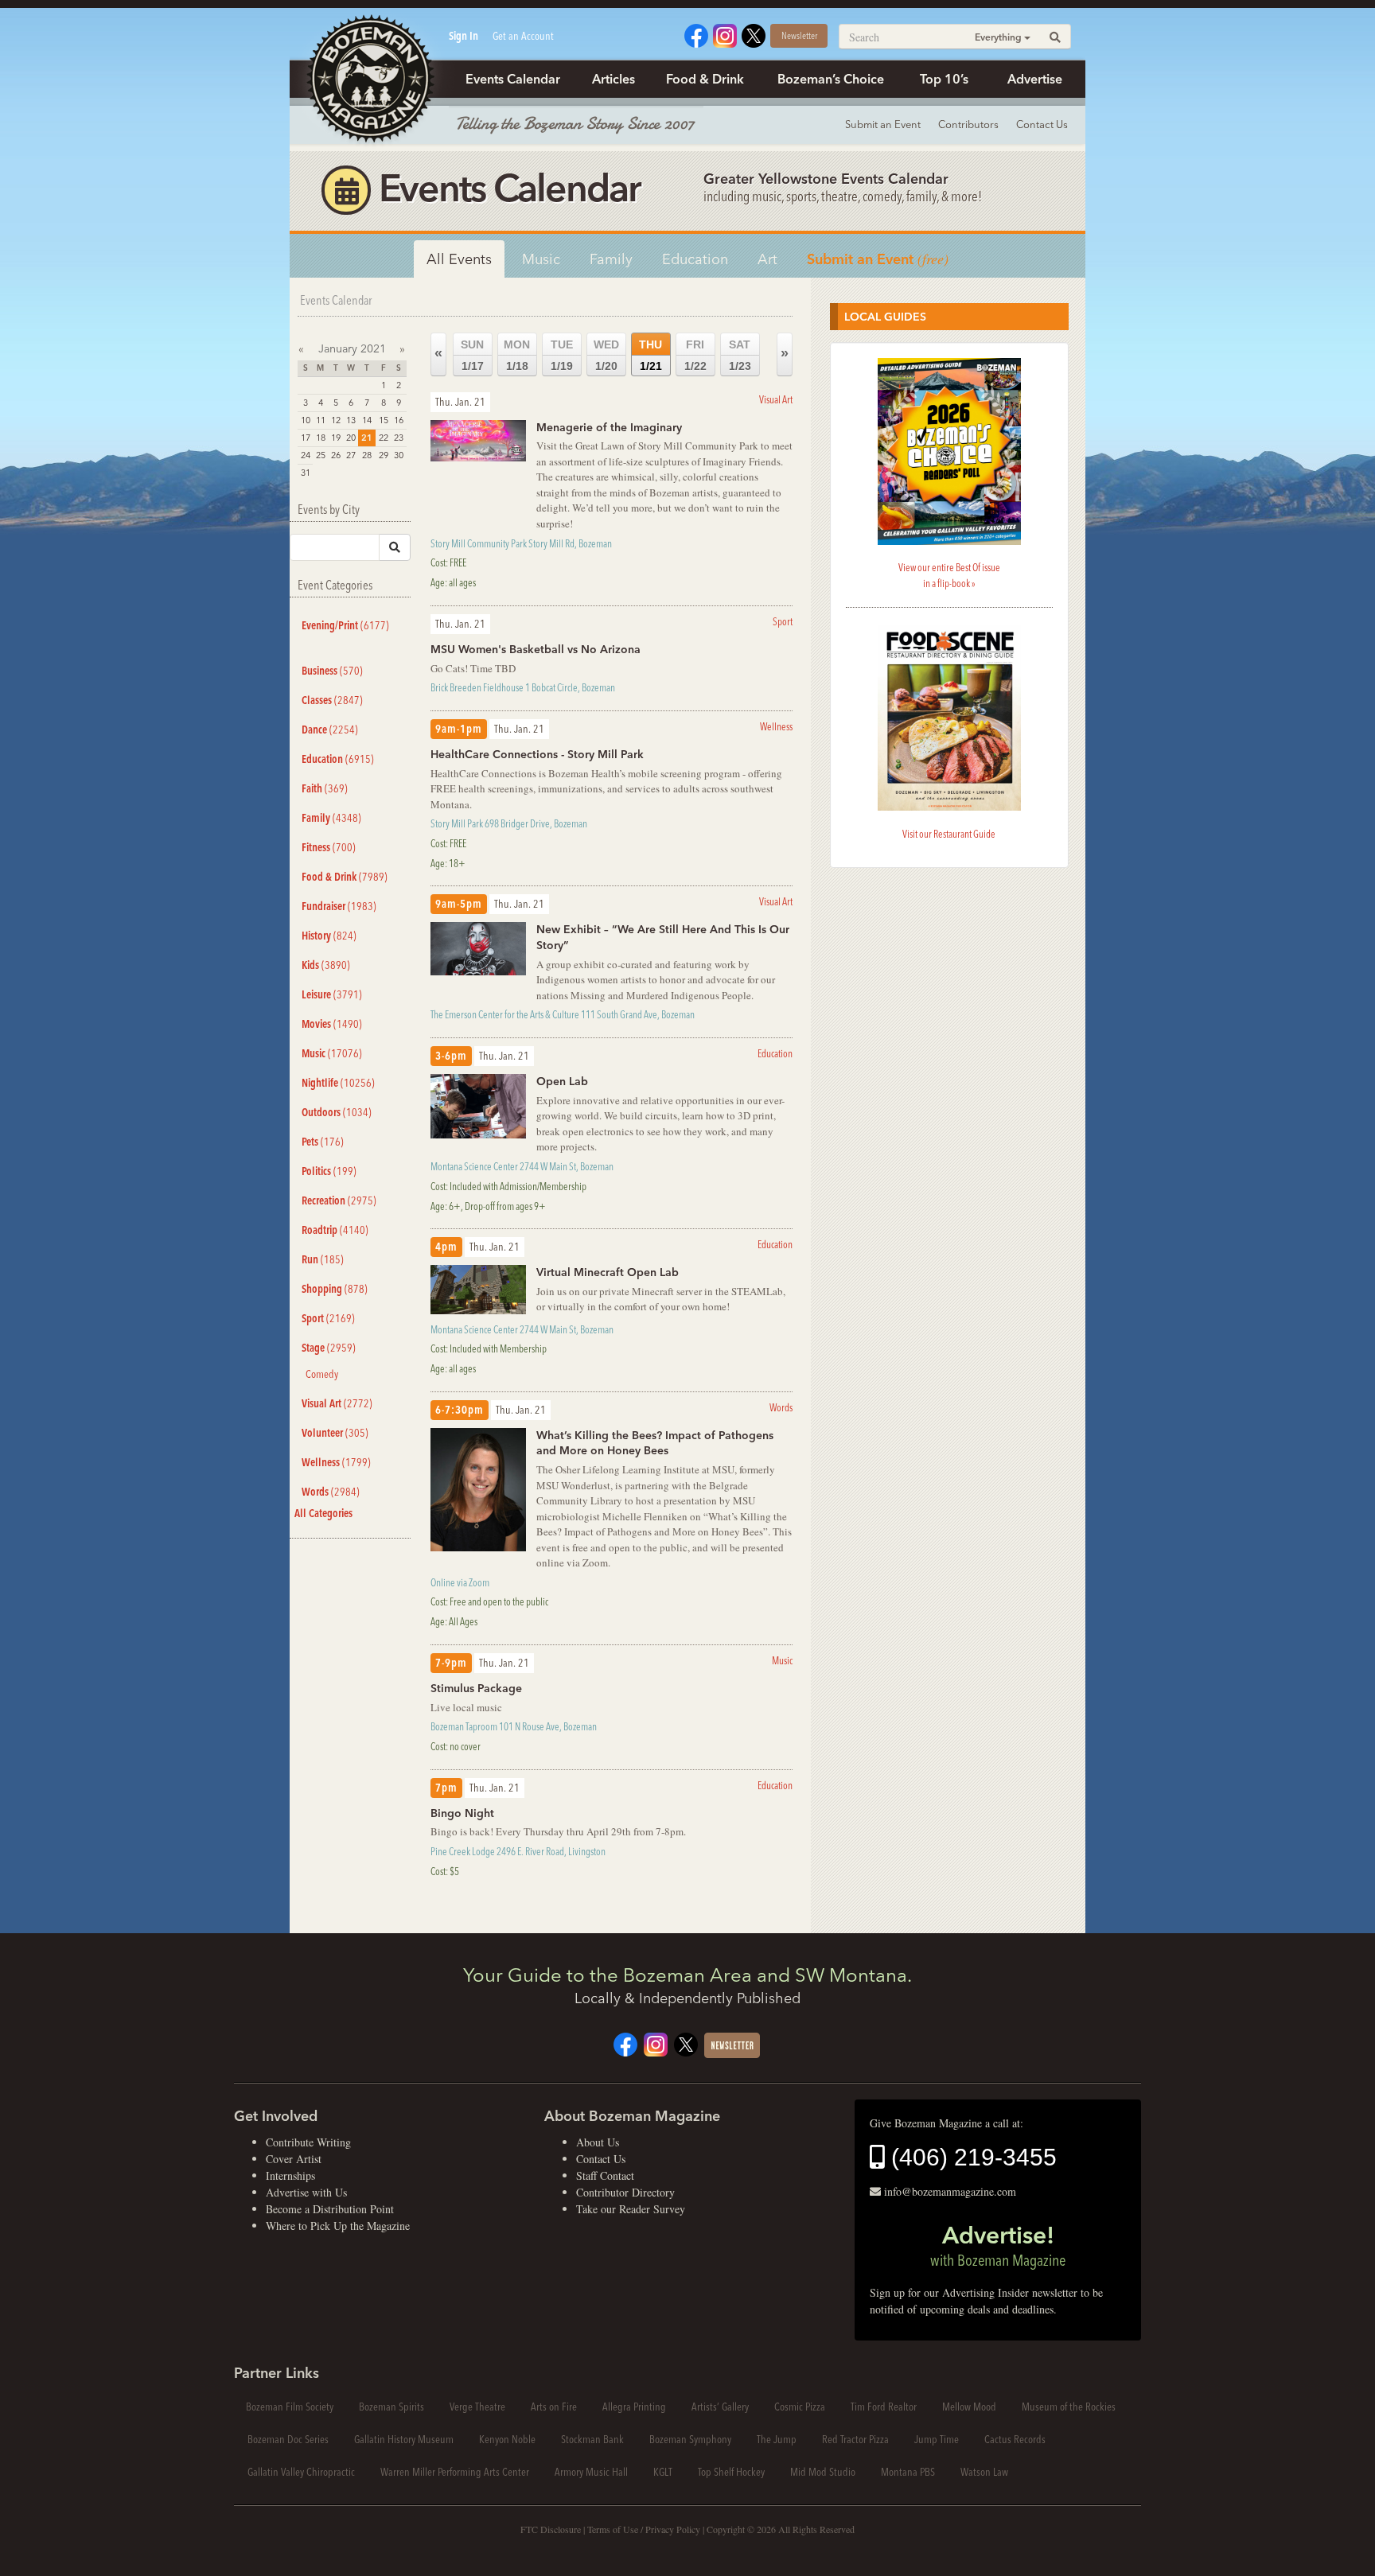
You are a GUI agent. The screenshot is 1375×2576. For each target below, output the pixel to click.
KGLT (663, 2472)
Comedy (322, 1374)
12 (336, 420)
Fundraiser (339, 906)
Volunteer (335, 1433)
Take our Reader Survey (631, 2209)
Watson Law (984, 2472)
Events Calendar (513, 79)
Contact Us (1042, 124)
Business (332, 671)
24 (306, 455)
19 (336, 438)
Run (323, 1259)
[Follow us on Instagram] (725, 34)
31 (306, 473)
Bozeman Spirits (391, 2407)
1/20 (606, 355)
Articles (613, 79)
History (329, 936)
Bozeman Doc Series (288, 2439)
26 (336, 455)
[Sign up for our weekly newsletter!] (732, 2043)
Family (611, 259)
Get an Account (523, 36)
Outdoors (337, 1112)
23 (399, 438)
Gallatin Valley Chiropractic (301, 2472)
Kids (326, 965)
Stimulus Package (476, 1688)
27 (351, 455)
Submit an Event (883, 124)
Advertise (1035, 79)
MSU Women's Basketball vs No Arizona (536, 649)
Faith (325, 788)
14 (367, 420)
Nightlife (338, 1083)
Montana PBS (908, 2472)
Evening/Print (345, 625)
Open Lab (562, 1081)
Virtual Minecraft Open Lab (608, 1272)
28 (367, 455)
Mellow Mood (969, 2407)
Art (767, 259)
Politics (329, 1171)
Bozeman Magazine (369, 80)
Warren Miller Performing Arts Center (455, 2472)
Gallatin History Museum (404, 2439)
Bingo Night (462, 1813)
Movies (332, 1024)
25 (321, 455)
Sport (328, 1318)
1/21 (650, 355)
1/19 (562, 355)
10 (306, 420)
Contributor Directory (625, 2192)
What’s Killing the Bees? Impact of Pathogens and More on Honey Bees (655, 1443)
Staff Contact (605, 2175)
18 (321, 438)
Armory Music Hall (591, 2472)
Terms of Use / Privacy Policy (644, 2529)
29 (384, 455)
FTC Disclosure (551, 2529)
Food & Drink (705, 79)
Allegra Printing (634, 2407)
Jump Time (937, 2439)
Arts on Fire (554, 2407)
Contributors (968, 124)
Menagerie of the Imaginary (609, 427)
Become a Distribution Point (330, 2209)
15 (384, 420)
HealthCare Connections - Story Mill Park (537, 754)
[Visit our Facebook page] (696, 34)
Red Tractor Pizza (855, 2439)
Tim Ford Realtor (884, 2407)
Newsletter (799, 35)
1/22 (695, 355)
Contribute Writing (308, 2142)
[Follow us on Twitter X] (754, 34)
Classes (332, 700)
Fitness (329, 847)
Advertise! (998, 2245)
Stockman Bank (592, 2439)
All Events (459, 259)
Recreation (339, 1200)
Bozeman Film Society (290, 2407)
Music (541, 259)
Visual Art (337, 1403)
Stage (329, 1348)
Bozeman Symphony (690, 2439)
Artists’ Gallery (720, 2407)
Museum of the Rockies (1069, 2407)
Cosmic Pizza (800, 2407)
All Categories (323, 1513)
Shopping (335, 1289)
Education (695, 259)
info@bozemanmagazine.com (950, 2191)
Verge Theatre (477, 2407)
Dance (330, 730)
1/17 (472, 355)
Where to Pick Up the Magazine (338, 2226)
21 (367, 438)
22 (384, 438)
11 (321, 420)
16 (399, 420)
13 (351, 420)
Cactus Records (1015, 2439)
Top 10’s (944, 79)
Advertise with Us (306, 2192)
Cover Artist (294, 2159)
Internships (290, 2175)
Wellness (336, 1462)
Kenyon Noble (507, 2439)
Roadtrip (335, 1230)
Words (331, 1492)
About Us (598, 2142)
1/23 (740, 355)
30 (399, 455)
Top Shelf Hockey (731, 2472)
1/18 (517, 355)
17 (306, 438)
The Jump (777, 2439)
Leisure (332, 994)
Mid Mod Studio (823, 2472)
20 (351, 438)
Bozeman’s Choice (831, 79)
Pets (323, 1142)
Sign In (464, 36)
